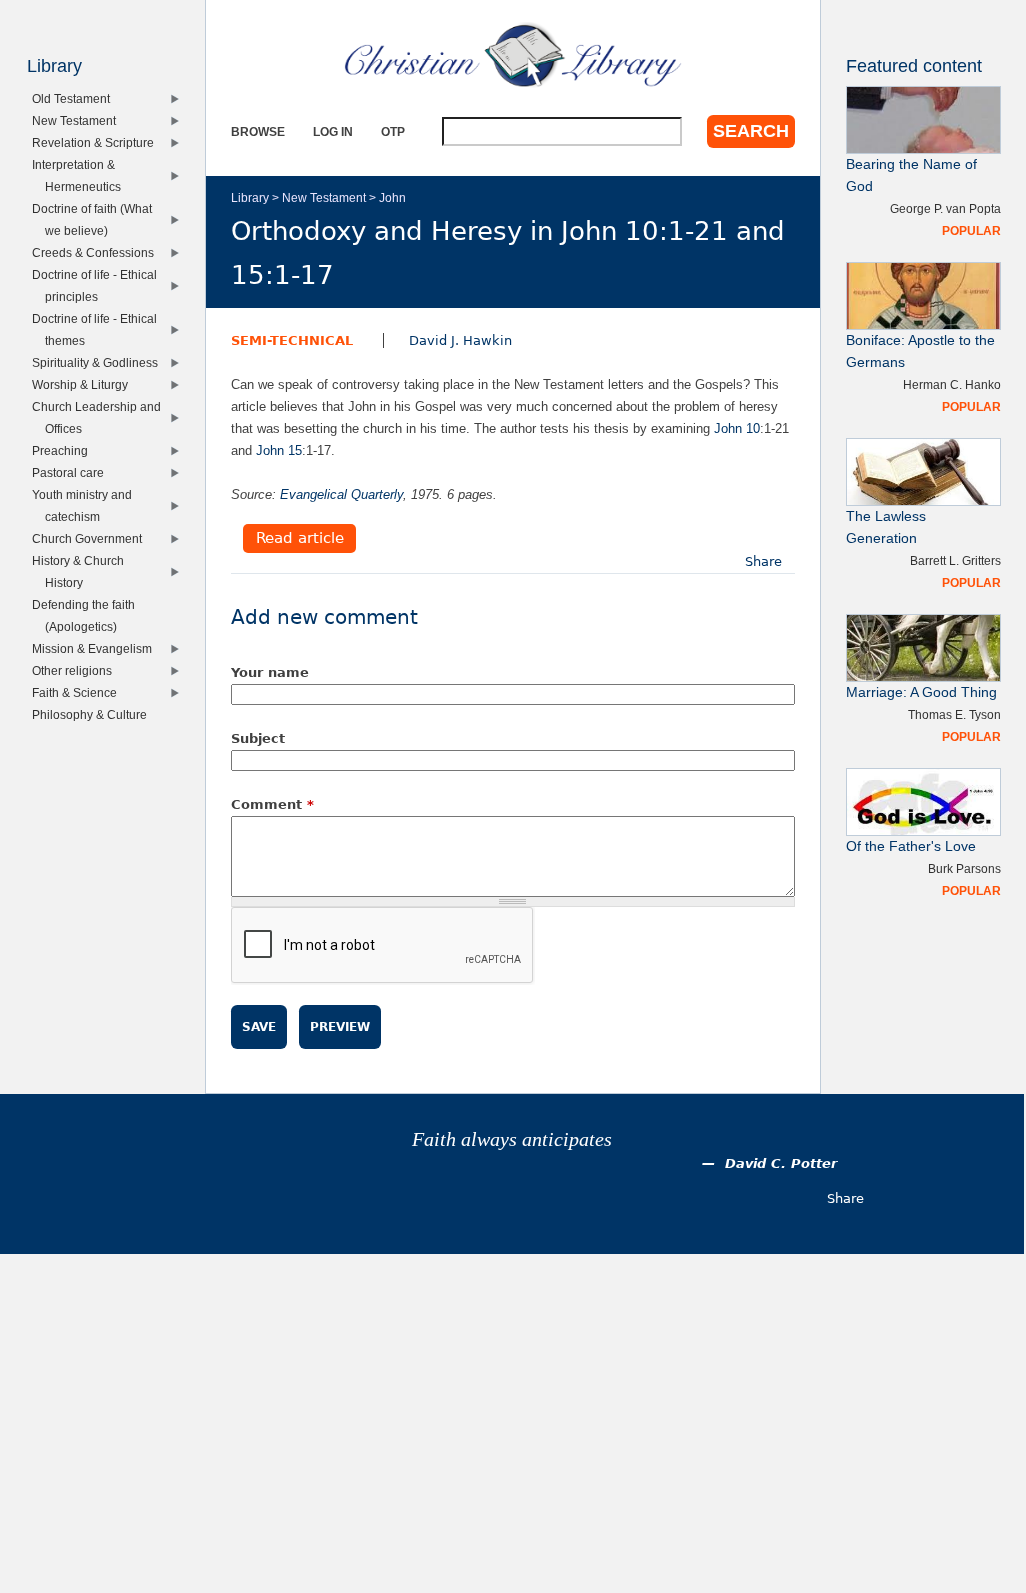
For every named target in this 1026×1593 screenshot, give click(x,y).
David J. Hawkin (460, 340)
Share (763, 561)
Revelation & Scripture (97, 142)
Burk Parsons (964, 868)
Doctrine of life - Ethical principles (99, 285)
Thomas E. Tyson (954, 714)
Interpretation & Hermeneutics (80, 175)
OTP (393, 131)
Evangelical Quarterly (341, 494)
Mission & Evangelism (96, 648)
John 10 (737, 428)
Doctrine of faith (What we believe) (96, 219)
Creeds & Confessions (97, 252)
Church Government (91, 538)
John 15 (279, 450)
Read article (300, 539)
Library (250, 197)
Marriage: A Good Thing (921, 692)
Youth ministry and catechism (86, 505)
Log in (333, 131)
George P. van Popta (945, 208)
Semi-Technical (292, 340)
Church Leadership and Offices (101, 417)
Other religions (76, 670)
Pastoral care (72, 472)
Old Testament (75, 98)
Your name (270, 672)
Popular (971, 230)
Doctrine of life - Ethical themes (99, 329)
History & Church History (82, 571)
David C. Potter (781, 1163)
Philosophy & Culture (94, 714)
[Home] (513, 55)
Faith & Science (79, 692)
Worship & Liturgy (84, 384)
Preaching (64, 450)
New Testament (324, 197)
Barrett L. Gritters (955, 560)
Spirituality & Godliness (99, 362)
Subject (258, 738)
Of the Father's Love (911, 846)
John (392, 197)
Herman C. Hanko (952, 384)
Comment (272, 804)
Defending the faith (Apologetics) (88, 615)
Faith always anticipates (512, 1139)
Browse (258, 131)
